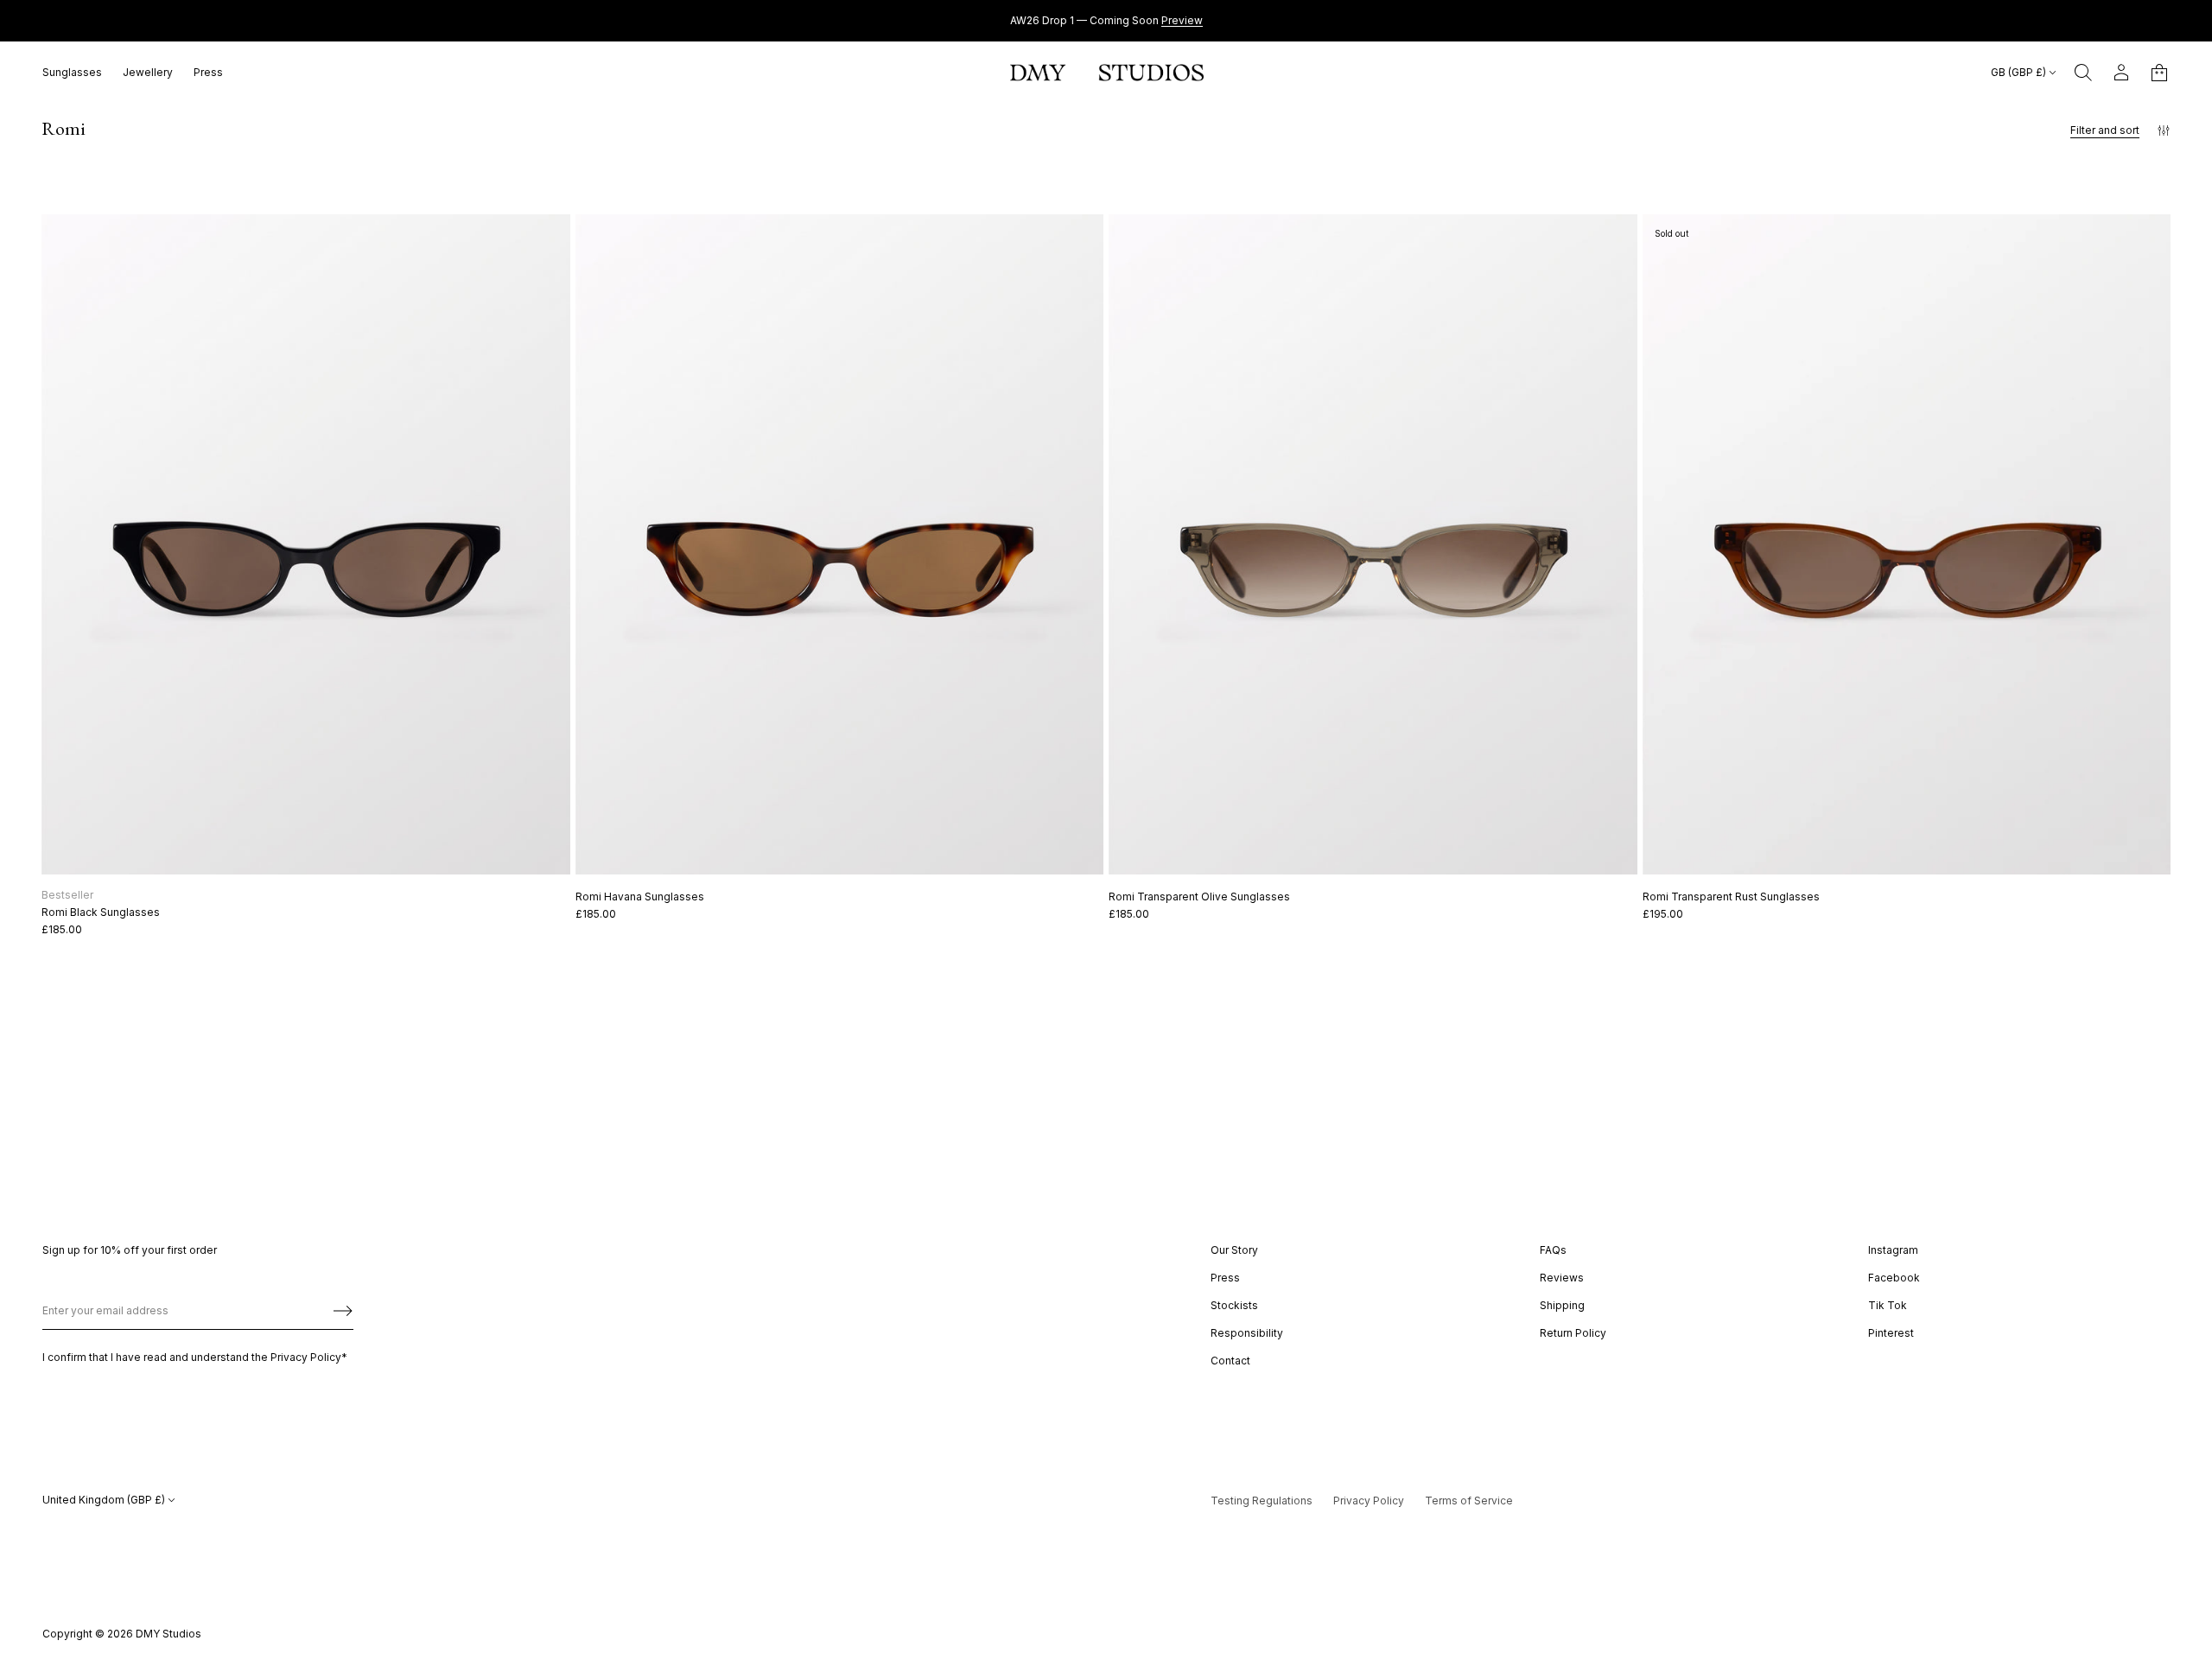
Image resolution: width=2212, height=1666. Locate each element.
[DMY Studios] (1107, 73)
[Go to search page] (2083, 73)
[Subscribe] (343, 1311)
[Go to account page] (2121, 73)
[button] (2083, 73)
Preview (1182, 20)
